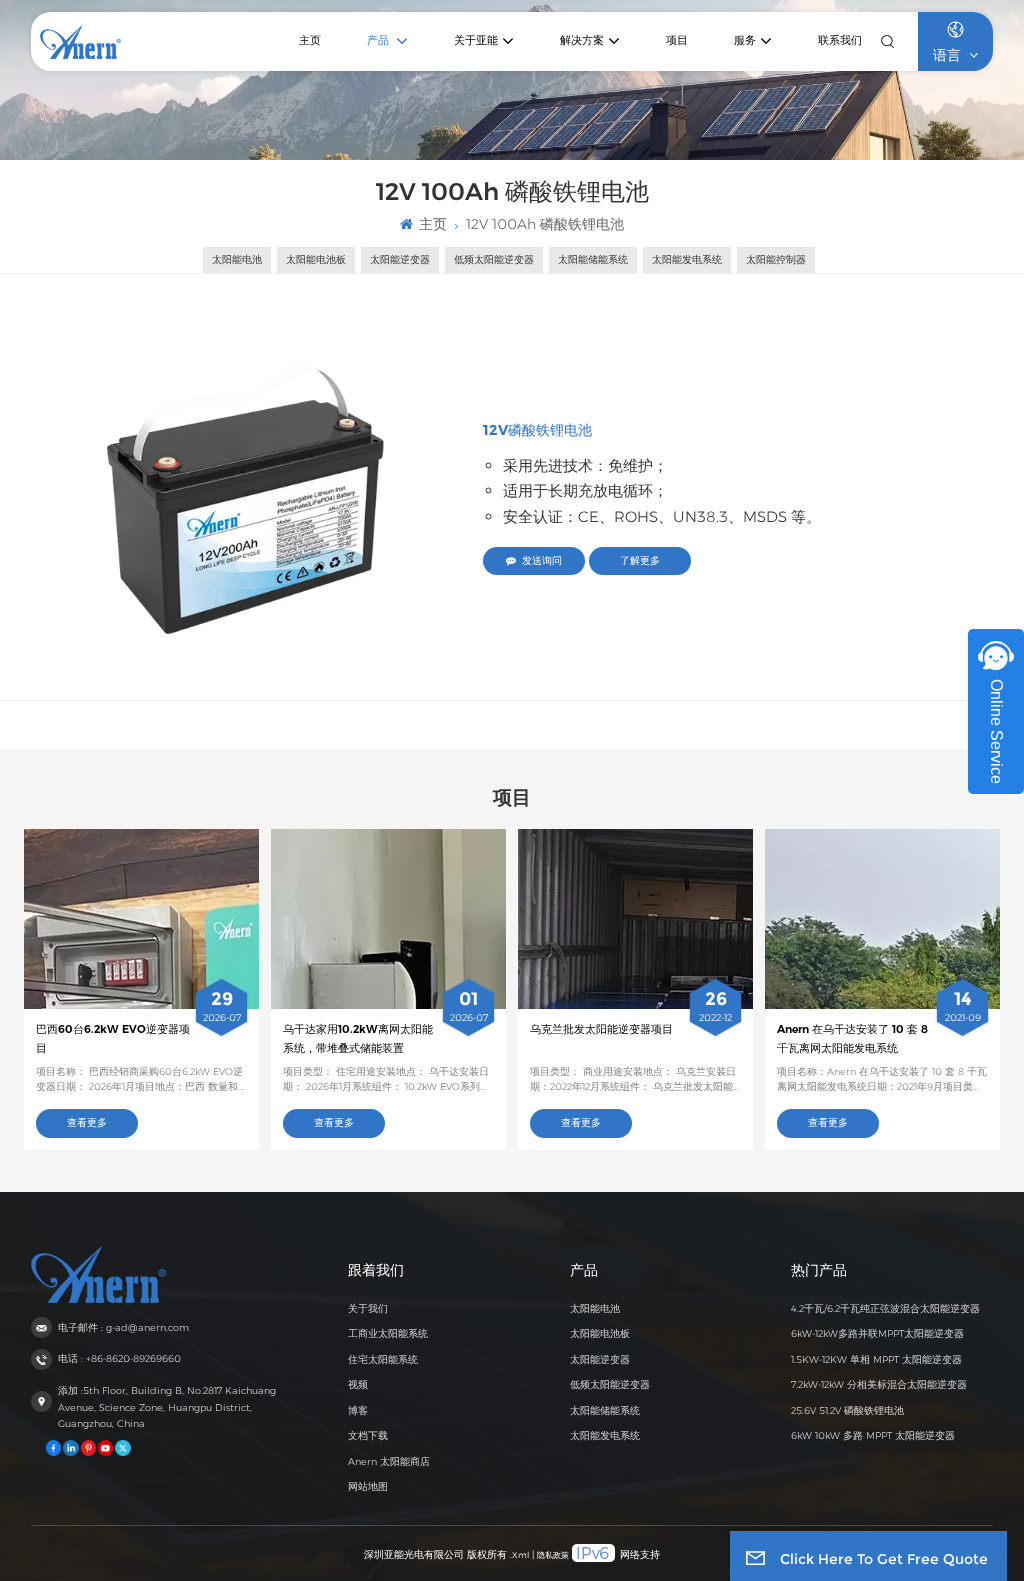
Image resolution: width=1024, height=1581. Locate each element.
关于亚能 (476, 40)
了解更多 (640, 560)
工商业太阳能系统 (388, 1333)
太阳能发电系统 (605, 1435)
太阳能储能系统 (605, 1410)
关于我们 (368, 1308)
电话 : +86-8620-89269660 (119, 1358)
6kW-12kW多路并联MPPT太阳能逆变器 (877, 1333)
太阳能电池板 (600, 1333)
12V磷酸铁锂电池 (537, 430)
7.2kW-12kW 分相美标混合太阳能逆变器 (879, 1384)
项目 (677, 40)
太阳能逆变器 (600, 1359)
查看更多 (87, 1122)
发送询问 (542, 560)
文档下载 (368, 1435)
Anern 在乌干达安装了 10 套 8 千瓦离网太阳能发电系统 (852, 1038)
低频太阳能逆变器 (610, 1384)
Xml (520, 1555)
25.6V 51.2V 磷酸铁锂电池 (847, 1410)
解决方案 (582, 40)
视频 (358, 1384)
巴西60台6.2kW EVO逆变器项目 (113, 1038)
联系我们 (840, 40)
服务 (745, 40)
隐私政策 (553, 1555)
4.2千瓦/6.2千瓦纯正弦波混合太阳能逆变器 (885, 1308)
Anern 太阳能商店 (389, 1461)
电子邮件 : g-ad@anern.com (123, 1327)
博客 (358, 1410)
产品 (379, 40)
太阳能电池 (595, 1308)
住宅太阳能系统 (383, 1359)
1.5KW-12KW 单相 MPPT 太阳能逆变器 (876, 1359)
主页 (310, 40)
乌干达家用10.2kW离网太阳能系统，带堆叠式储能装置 (358, 1038)
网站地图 (368, 1486)
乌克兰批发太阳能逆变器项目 (601, 1029)
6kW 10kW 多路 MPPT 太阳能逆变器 (873, 1435)
